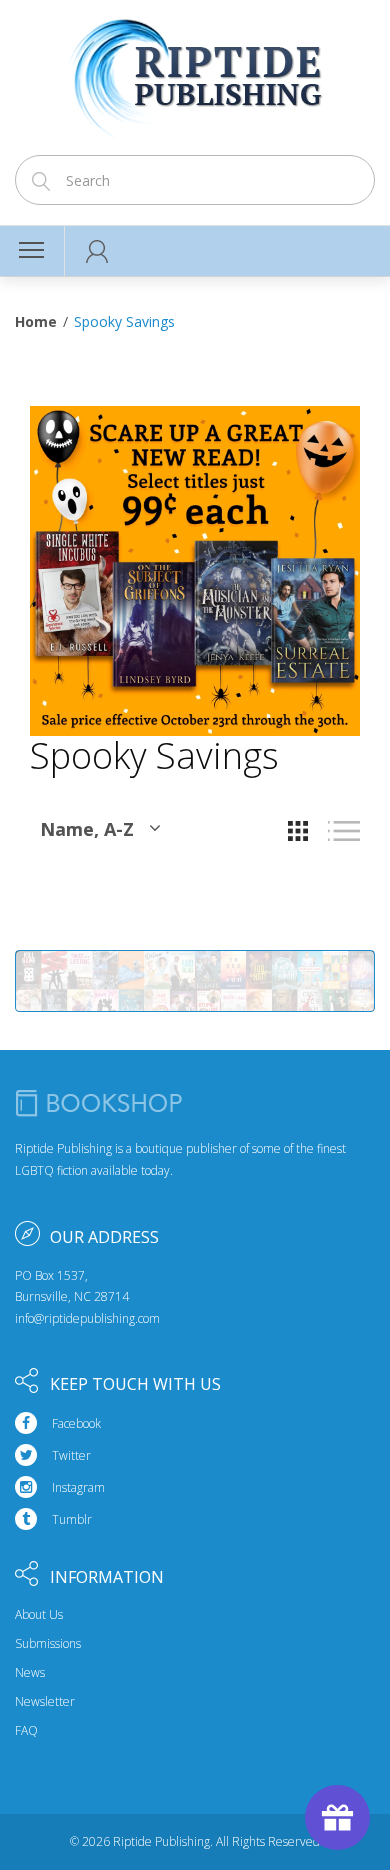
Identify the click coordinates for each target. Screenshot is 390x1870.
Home (36, 321)
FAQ (26, 1731)
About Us (39, 1615)
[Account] (97, 251)
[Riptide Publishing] (195, 71)
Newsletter (45, 1702)
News (30, 1673)
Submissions (48, 1644)
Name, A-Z (87, 829)
